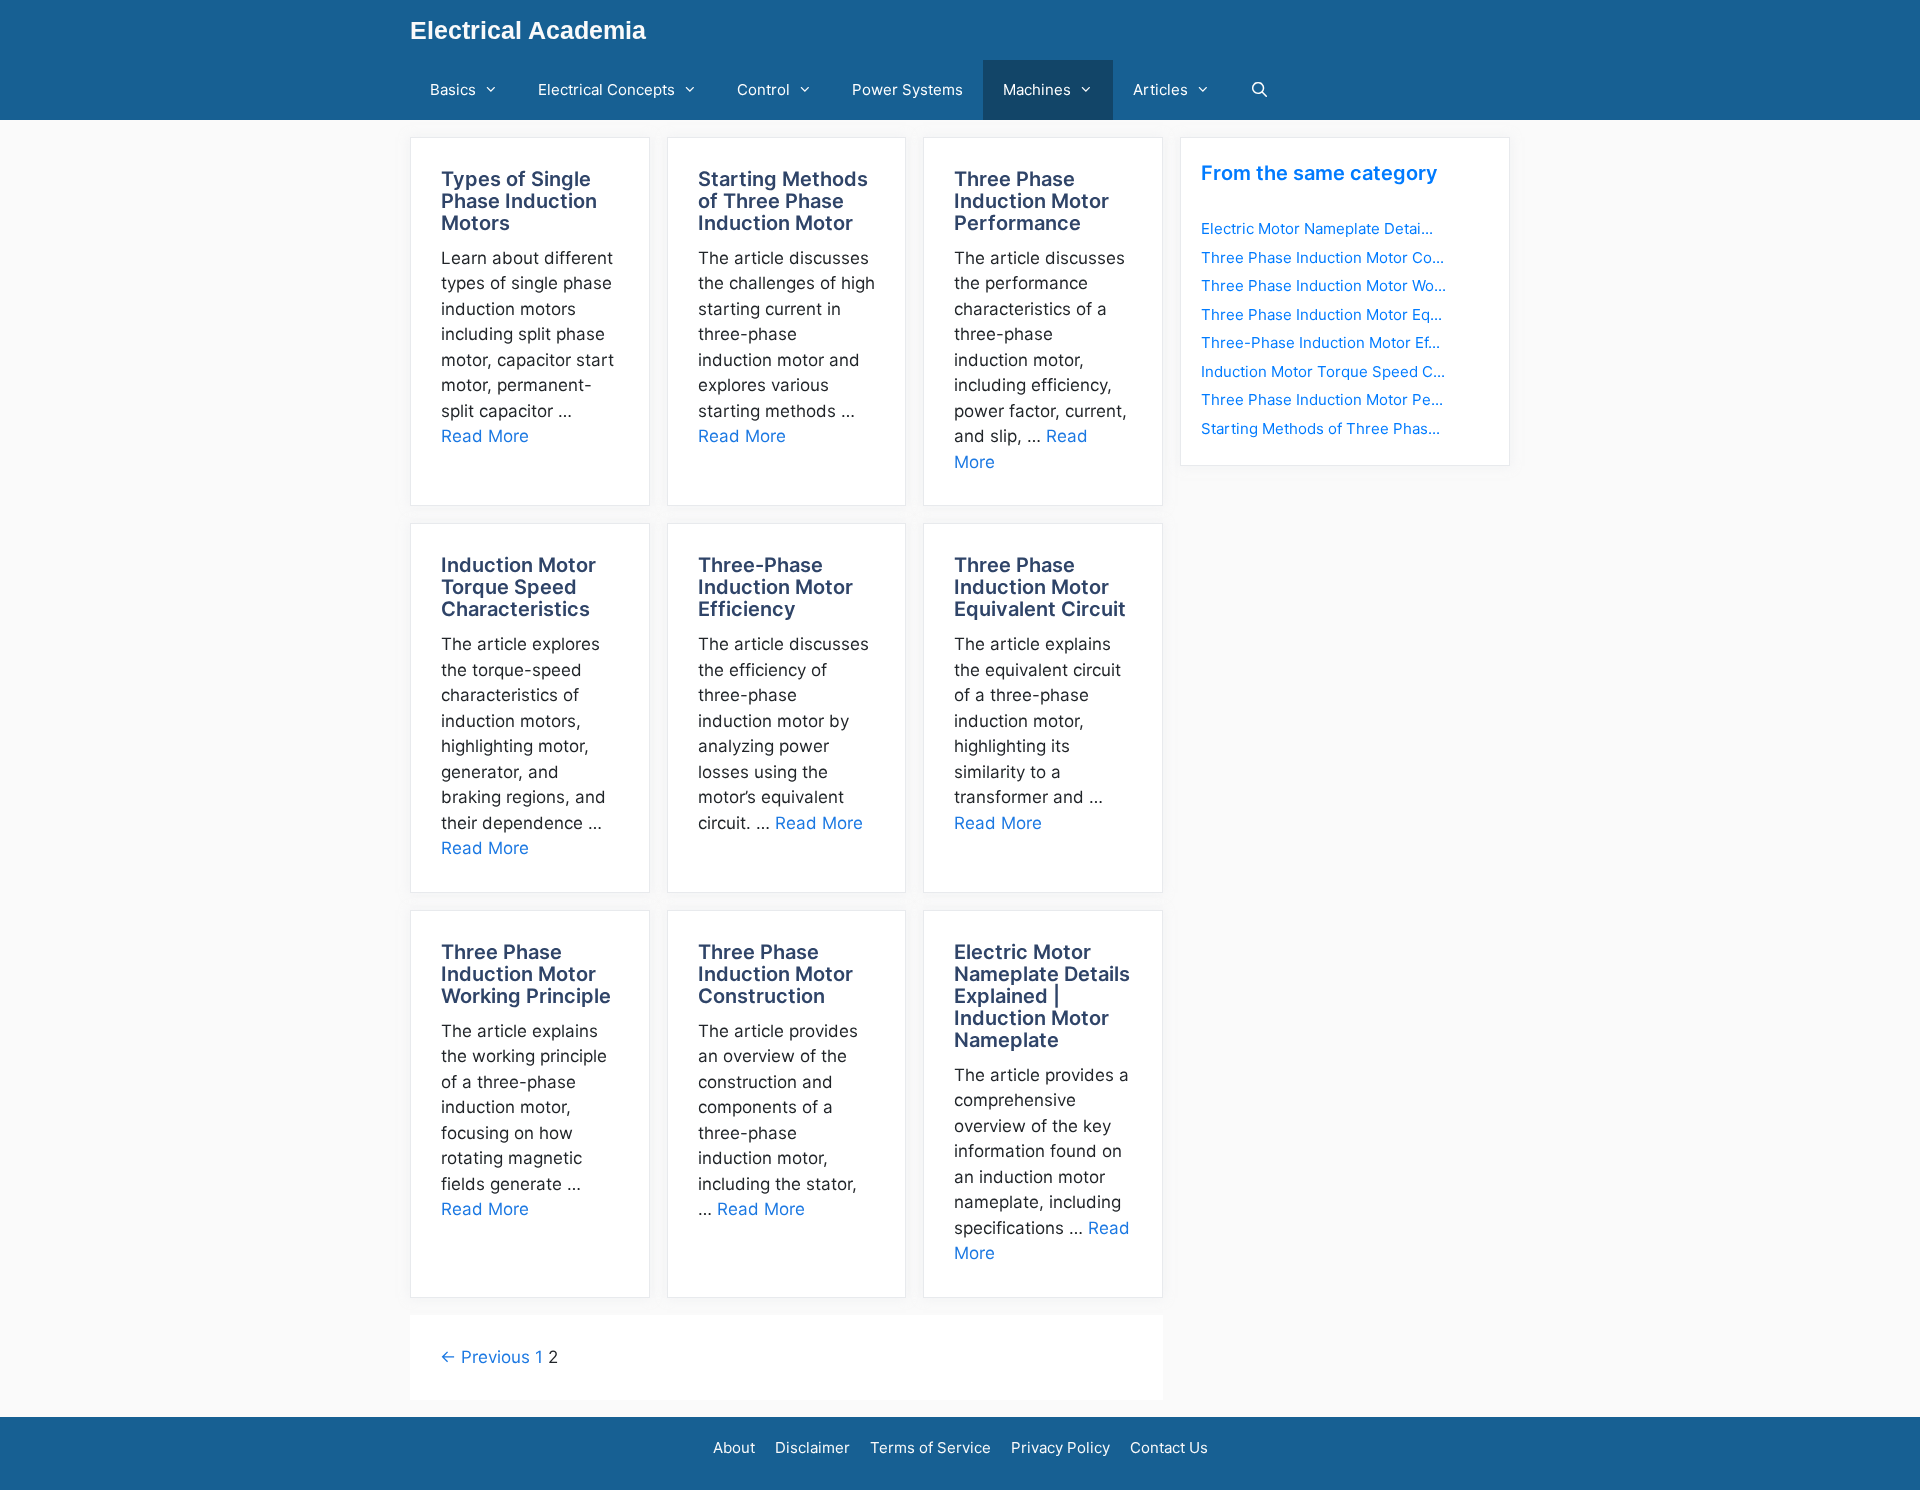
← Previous (485, 1357)
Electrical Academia (528, 30)
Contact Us (1169, 1447)
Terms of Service (930, 1447)
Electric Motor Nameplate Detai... (1317, 228)
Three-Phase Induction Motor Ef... (1320, 342)
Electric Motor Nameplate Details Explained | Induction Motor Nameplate (1042, 996)
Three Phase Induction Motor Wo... (1323, 285)
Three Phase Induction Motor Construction (775, 974)
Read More (485, 436)
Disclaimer (812, 1447)
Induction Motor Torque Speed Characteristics (518, 587)
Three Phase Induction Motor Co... (1322, 257)
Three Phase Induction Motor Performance (1031, 201)
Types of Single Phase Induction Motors (519, 201)
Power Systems (907, 89)
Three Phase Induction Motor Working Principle (526, 974)
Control (763, 89)
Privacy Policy (1060, 1447)
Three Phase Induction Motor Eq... (1321, 314)
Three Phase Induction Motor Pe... (1322, 399)
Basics (453, 89)
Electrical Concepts (606, 89)
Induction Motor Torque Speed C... (1323, 371)
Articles (1160, 89)
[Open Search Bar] (1259, 90)
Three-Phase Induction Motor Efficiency (775, 587)
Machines (1037, 89)
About (734, 1447)
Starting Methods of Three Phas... (1320, 428)
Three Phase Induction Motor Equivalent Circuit (1040, 587)
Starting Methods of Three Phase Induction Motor (783, 201)
